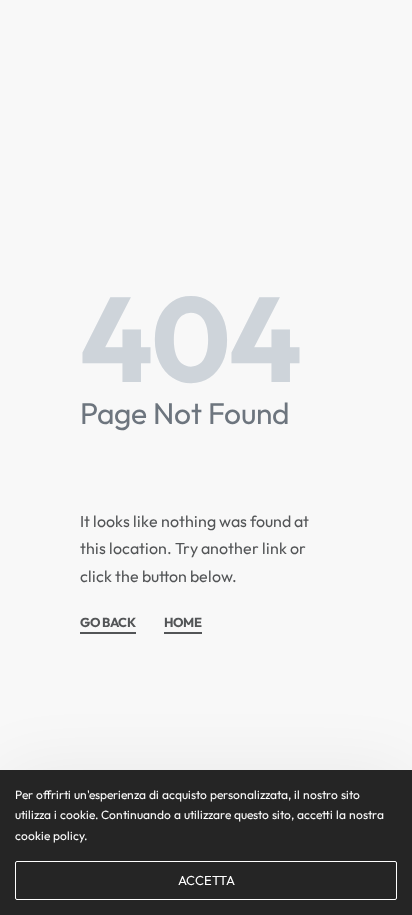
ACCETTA (206, 880)
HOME (183, 623)
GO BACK (108, 623)
